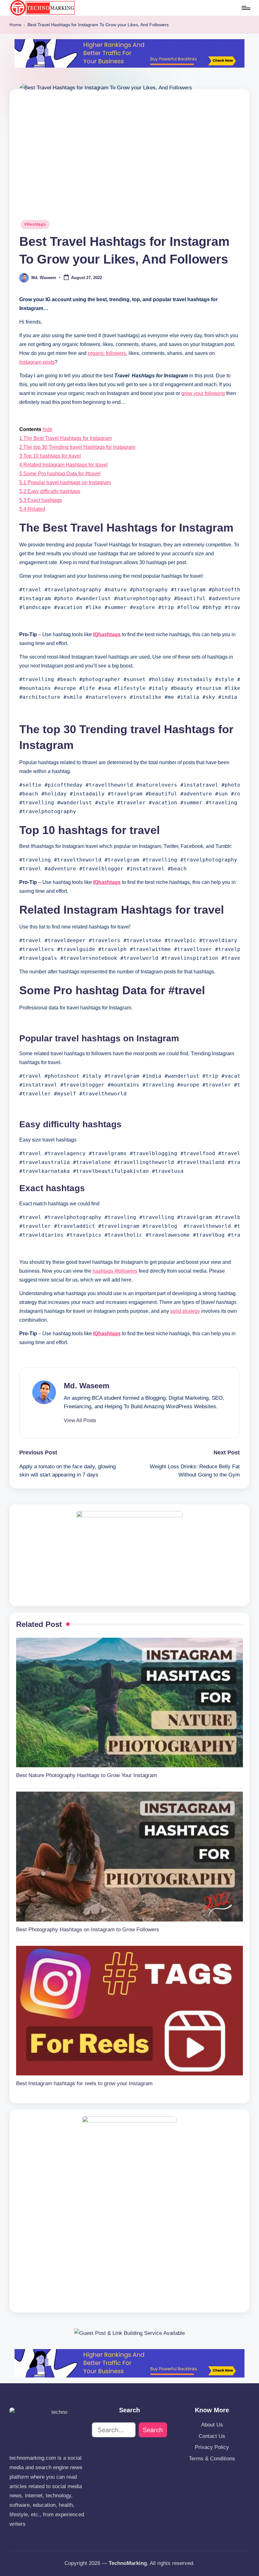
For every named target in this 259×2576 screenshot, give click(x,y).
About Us (212, 2425)
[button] (80, 1421)
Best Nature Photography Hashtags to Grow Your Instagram (87, 1775)
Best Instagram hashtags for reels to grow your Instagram (84, 2083)
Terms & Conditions (212, 2459)
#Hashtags (35, 224)
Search (153, 2430)
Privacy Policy (212, 2447)
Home (15, 25)
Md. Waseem (87, 1386)
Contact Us (212, 2436)
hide (48, 429)
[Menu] (246, 8)
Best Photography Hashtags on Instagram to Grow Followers (88, 1930)
